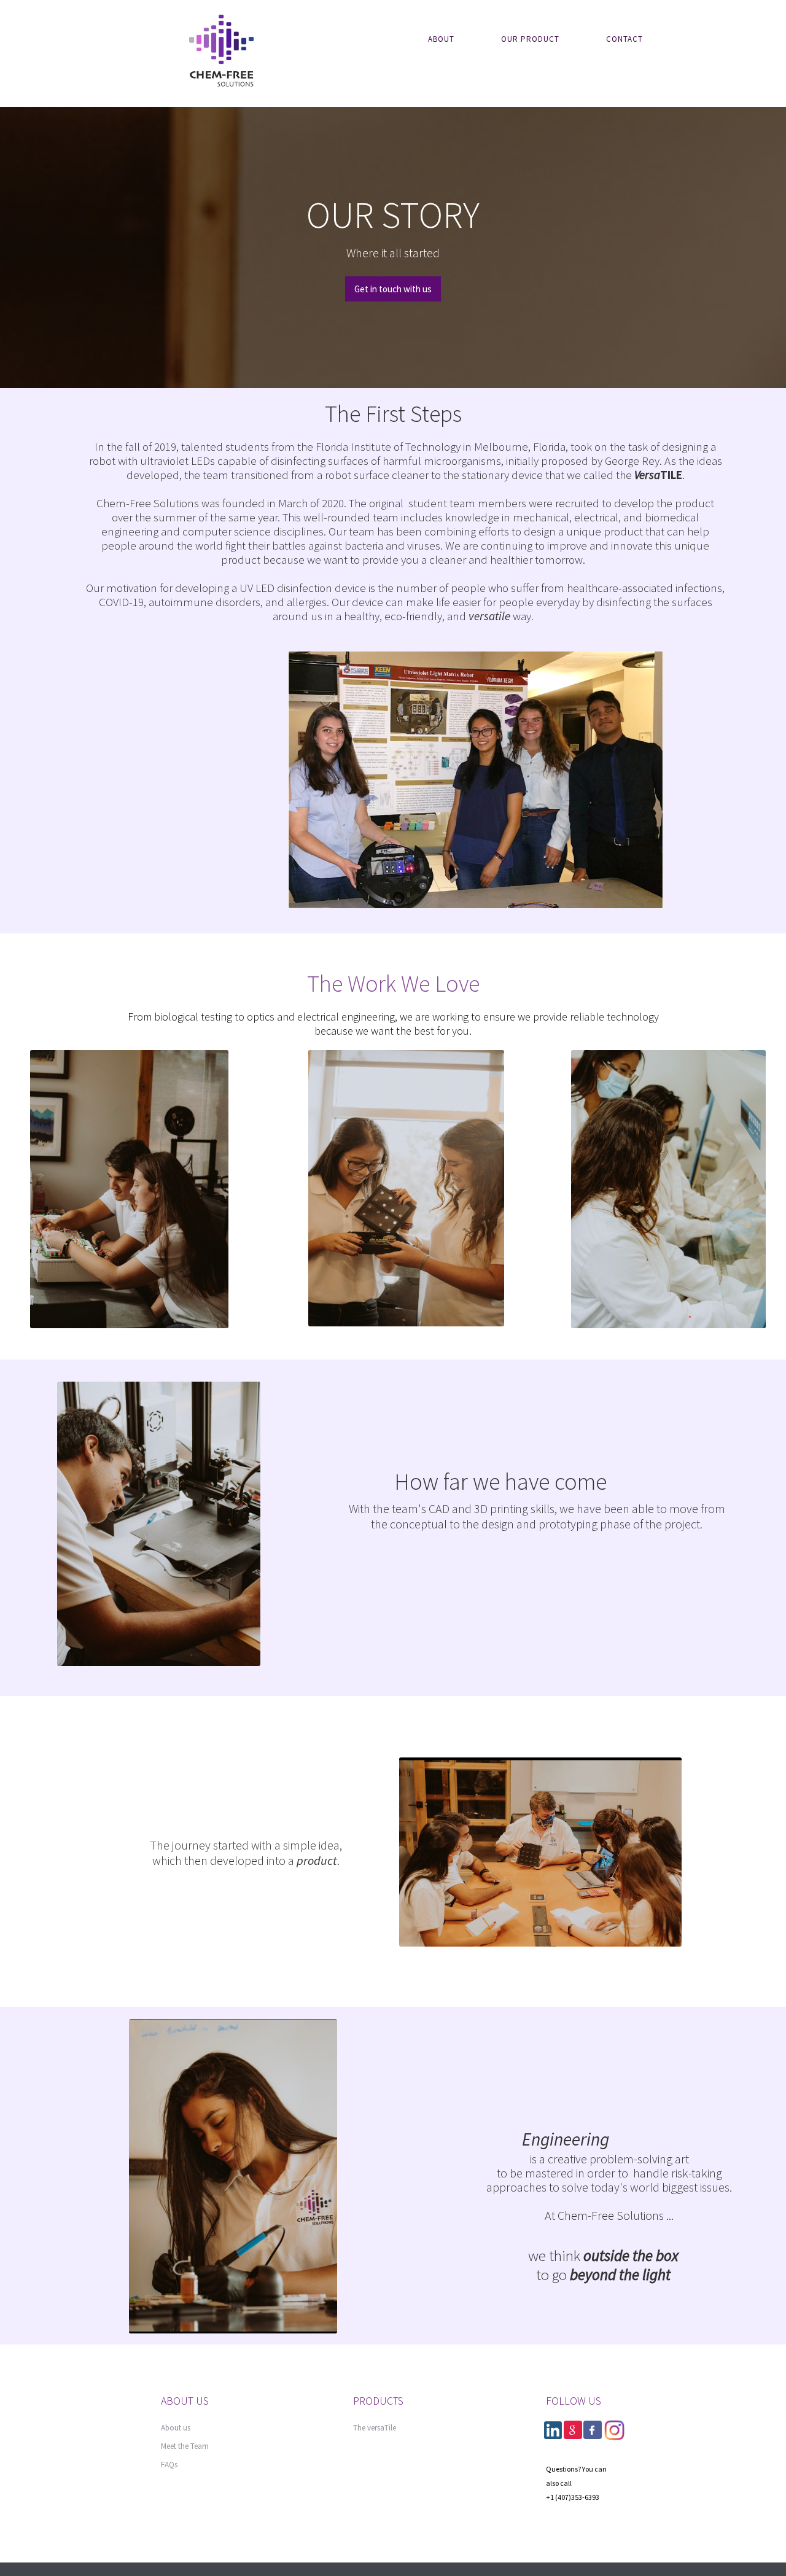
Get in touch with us (393, 289)
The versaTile (375, 2428)
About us (176, 2428)
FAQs (169, 2465)
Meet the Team (185, 2446)
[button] (453, 39)
